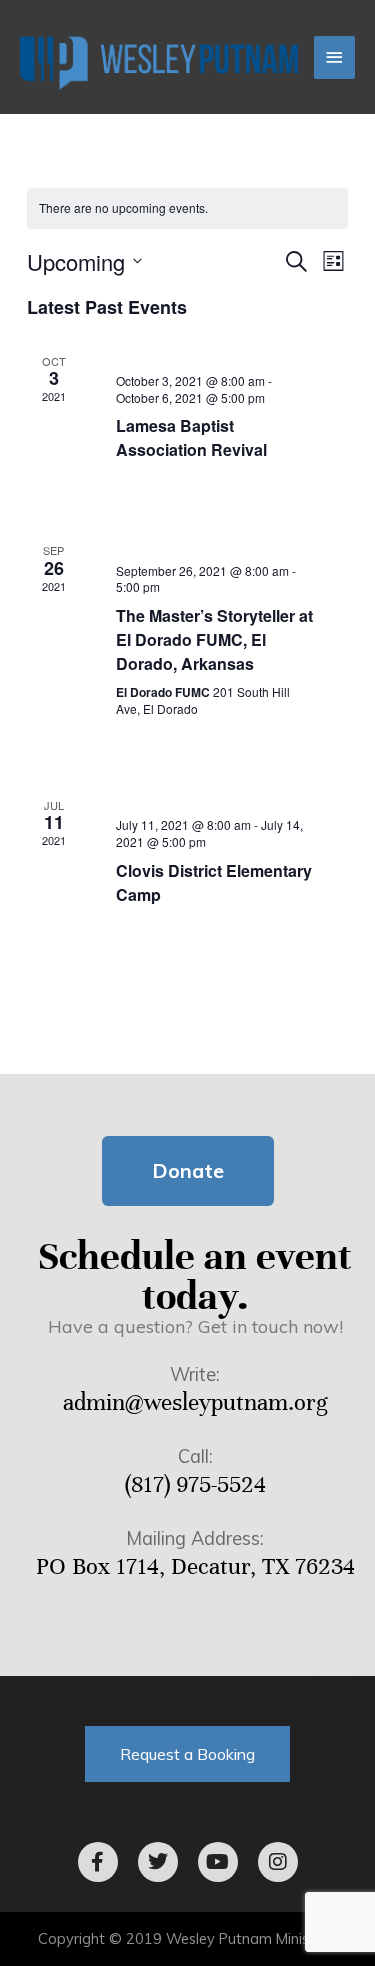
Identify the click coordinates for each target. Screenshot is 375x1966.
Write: (195, 1374)
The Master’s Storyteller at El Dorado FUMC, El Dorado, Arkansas (214, 639)
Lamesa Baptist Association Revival (191, 437)
